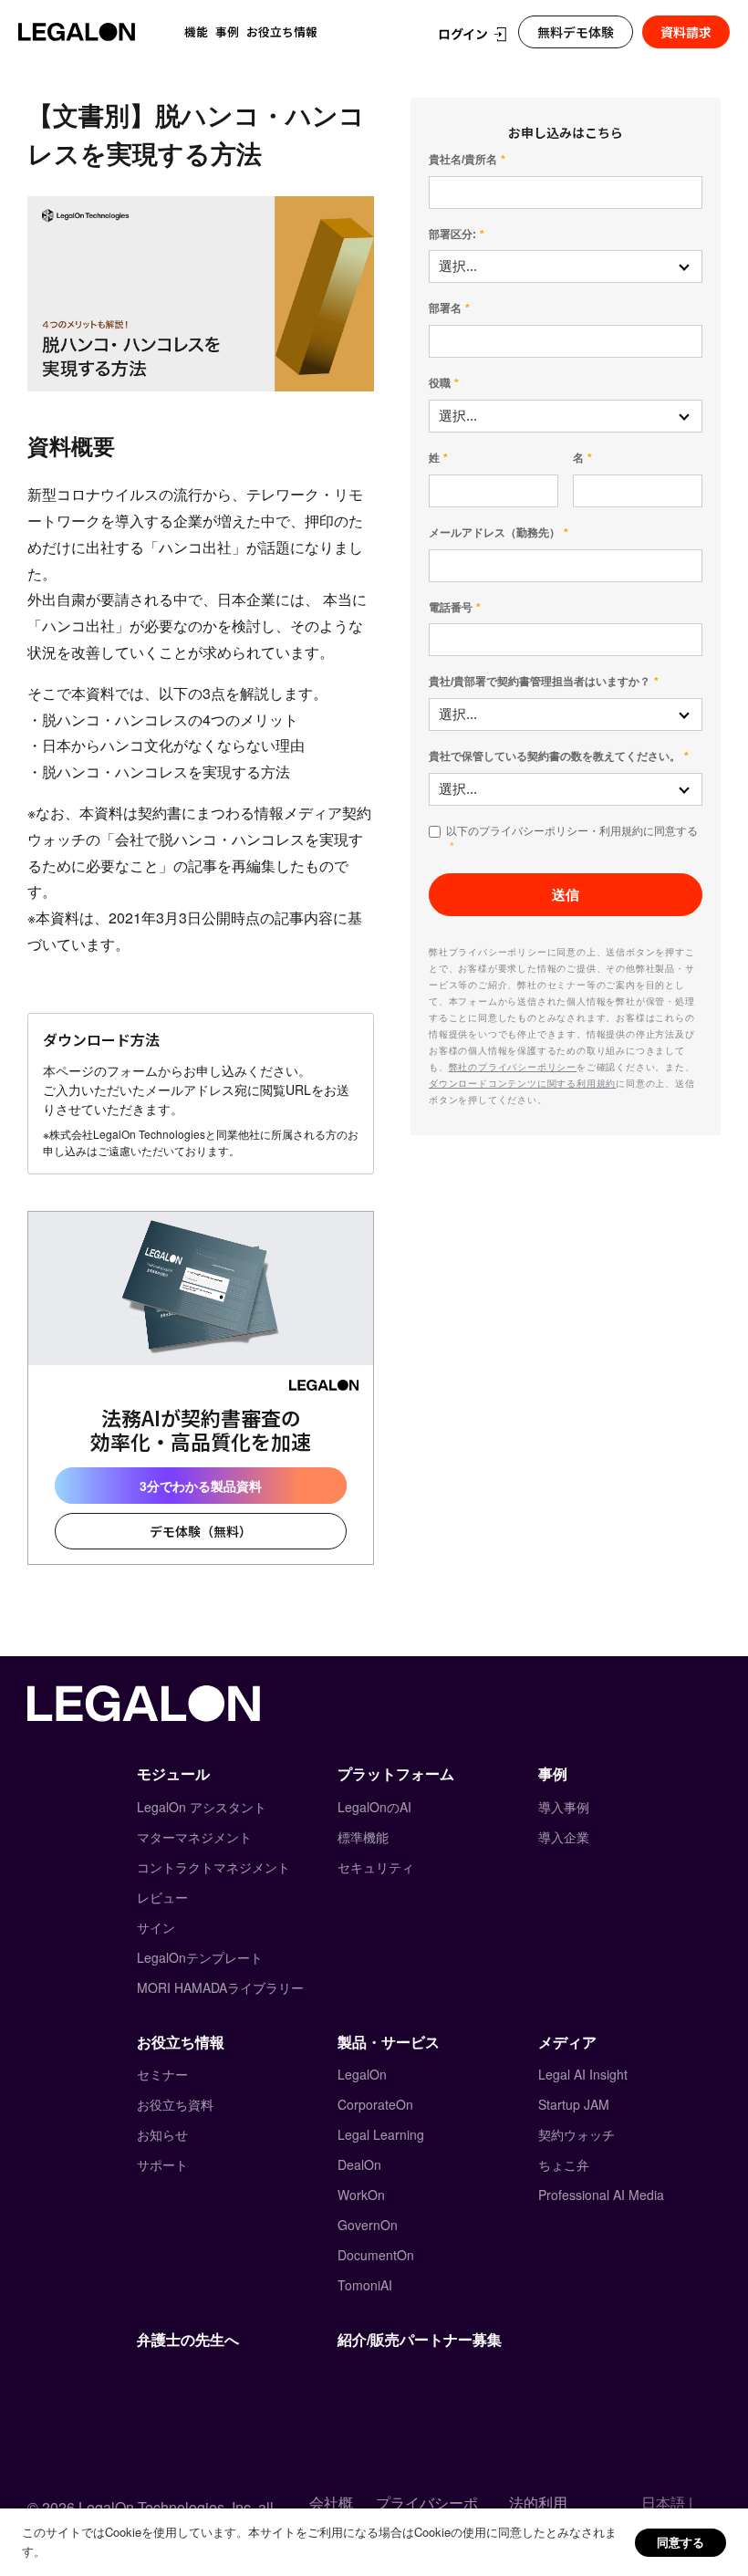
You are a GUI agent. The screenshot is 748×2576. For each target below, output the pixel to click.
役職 (440, 383)
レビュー (162, 1897)
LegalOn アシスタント (202, 1807)
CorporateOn (375, 2104)
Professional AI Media (601, 2195)
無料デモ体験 (576, 32)
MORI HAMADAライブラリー (220, 1987)
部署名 (445, 308)
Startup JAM (574, 2104)
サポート (162, 2164)
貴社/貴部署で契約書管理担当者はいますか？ (540, 682)
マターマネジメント (194, 1837)
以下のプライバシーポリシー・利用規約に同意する (572, 831)
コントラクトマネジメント (213, 1867)
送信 (566, 895)
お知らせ (162, 2134)
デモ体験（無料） (201, 1531)
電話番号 (451, 608)
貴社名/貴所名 (463, 160)
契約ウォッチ (577, 2134)
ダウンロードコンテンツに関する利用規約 (522, 1083)
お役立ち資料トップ (140, 71)
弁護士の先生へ (188, 2339)
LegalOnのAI (374, 1807)
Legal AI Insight (583, 2074)
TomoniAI (365, 2285)
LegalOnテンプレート (200, 1957)
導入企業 (564, 1837)
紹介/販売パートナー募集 (420, 2339)
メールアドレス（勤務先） (494, 533)
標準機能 (363, 1837)
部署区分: (452, 235)
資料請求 (686, 32)
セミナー (162, 2074)
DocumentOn (376, 2255)
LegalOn (362, 2074)
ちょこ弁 (564, 2164)
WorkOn (361, 2195)
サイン (156, 1927)
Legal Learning (381, 2134)
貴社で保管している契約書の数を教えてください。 (555, 756)
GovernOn (368, 2225)
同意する (680, 2542)
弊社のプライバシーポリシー (513, 1067)
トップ (44, 71)
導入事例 (564, 1807)
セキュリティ (376, 1867)
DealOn (359, 2164)
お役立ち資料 (175, 2104)
